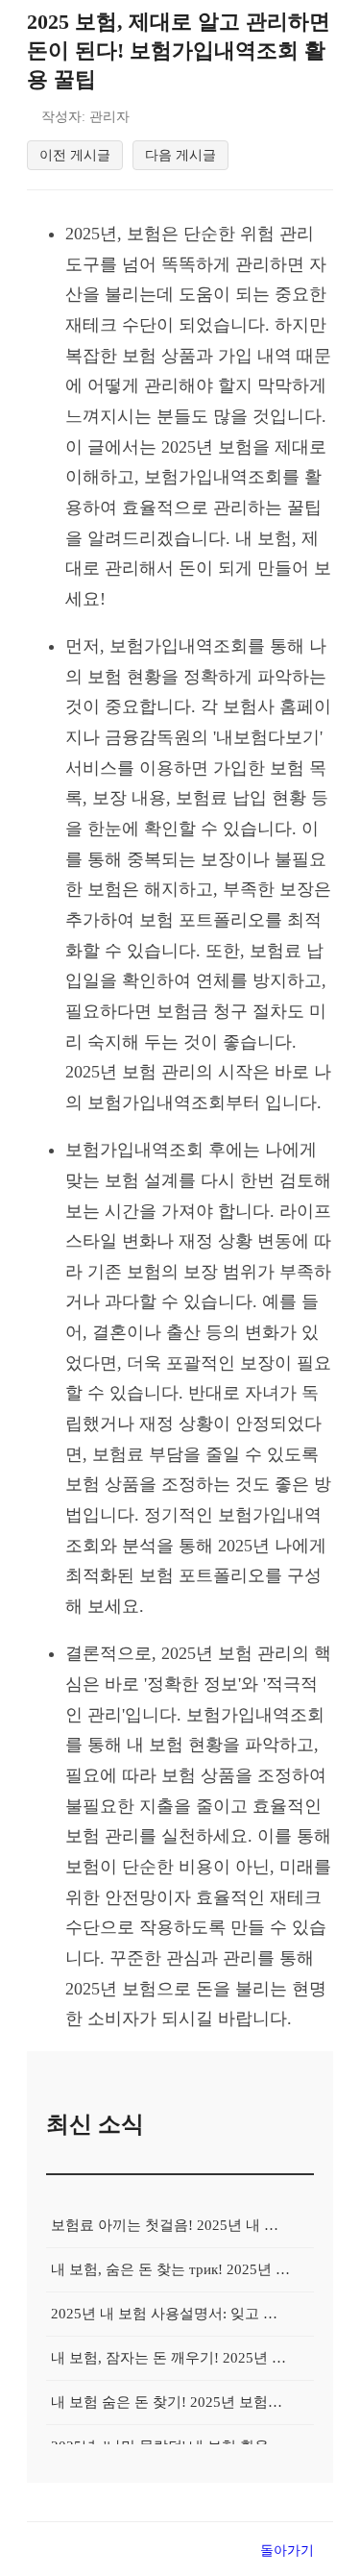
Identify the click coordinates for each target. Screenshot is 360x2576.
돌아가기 (287, 2550)
